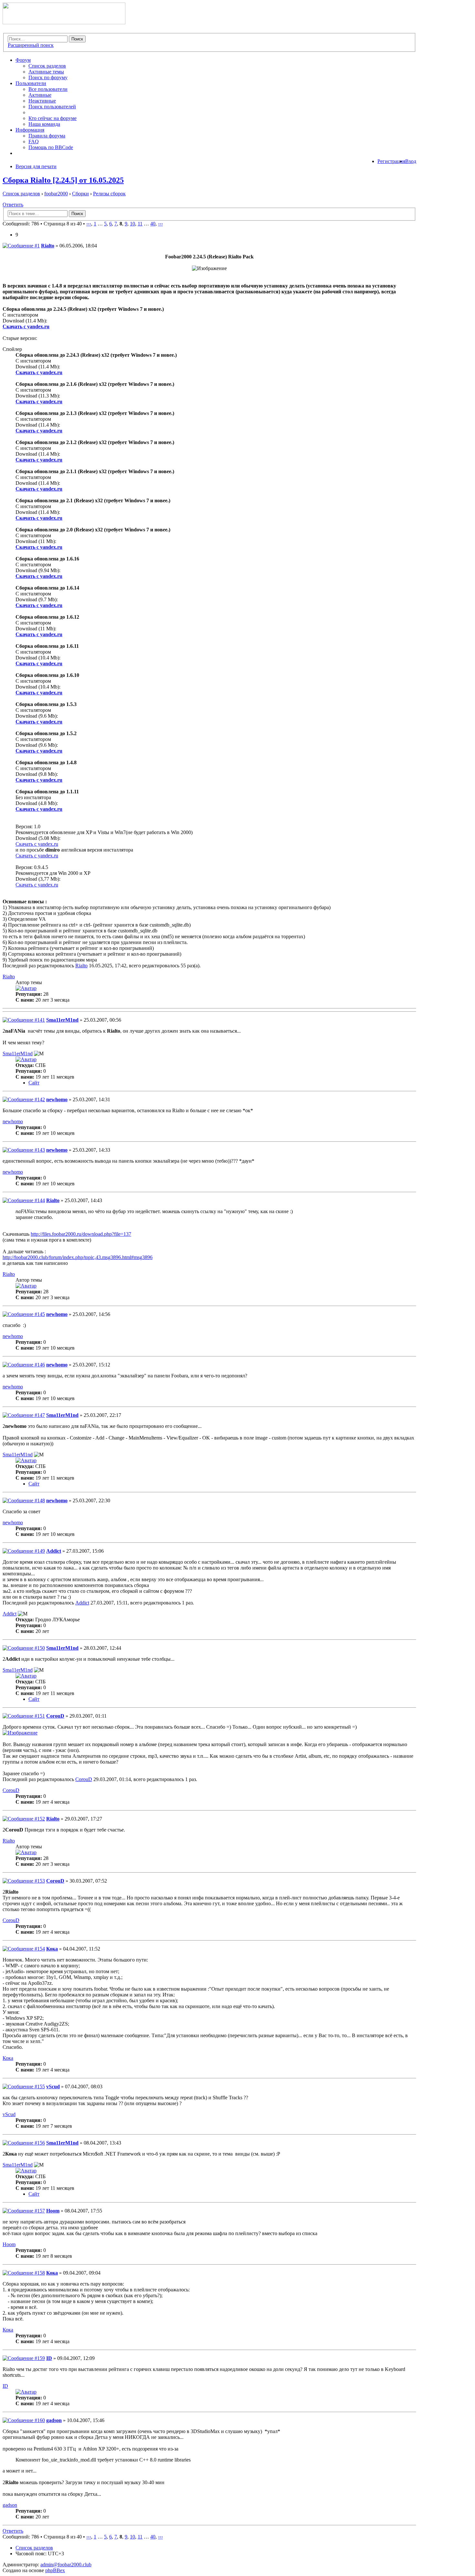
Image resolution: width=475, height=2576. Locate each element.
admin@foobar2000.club (66, 2565)
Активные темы (46, 72)
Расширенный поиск (31, 45)
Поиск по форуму (48, 77)
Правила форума (47, 136)
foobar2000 (56, 194)
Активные (40, 95)
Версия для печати (36, 166)
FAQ (34, 141)
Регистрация (391, 161)
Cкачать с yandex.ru (37, 844)
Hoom (53, 2211)
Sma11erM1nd (62, 1020)
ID (49, 2358)
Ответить (13, 205)
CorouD (55, 1716)
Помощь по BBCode (51, 147)
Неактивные (42, 101)
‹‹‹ (89, 224)
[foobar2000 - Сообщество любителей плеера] (64, 22)
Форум (23, 60)
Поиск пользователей (52, 107)
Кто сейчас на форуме (53, 118)
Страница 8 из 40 (63, 224)
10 (132, 224)
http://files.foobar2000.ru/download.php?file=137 (81, 1234)
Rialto (48, 246)
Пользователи (31, 83)
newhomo (57, 1099)
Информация (30, 130)
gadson (54, 2420)
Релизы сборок (109, 194)
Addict (54, 1551)
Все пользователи (48, 89)
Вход (411, 161)
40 (153, 224)
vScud (53, 2087)
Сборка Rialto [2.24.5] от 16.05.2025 (63, 180)
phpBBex (55, 2570)
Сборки (80, 194)
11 (140, 224)
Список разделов (47, 66)
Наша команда (44, 124)
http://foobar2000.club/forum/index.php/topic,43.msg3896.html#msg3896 (78, 1257)
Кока (52, 1949)
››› (160, 224)
